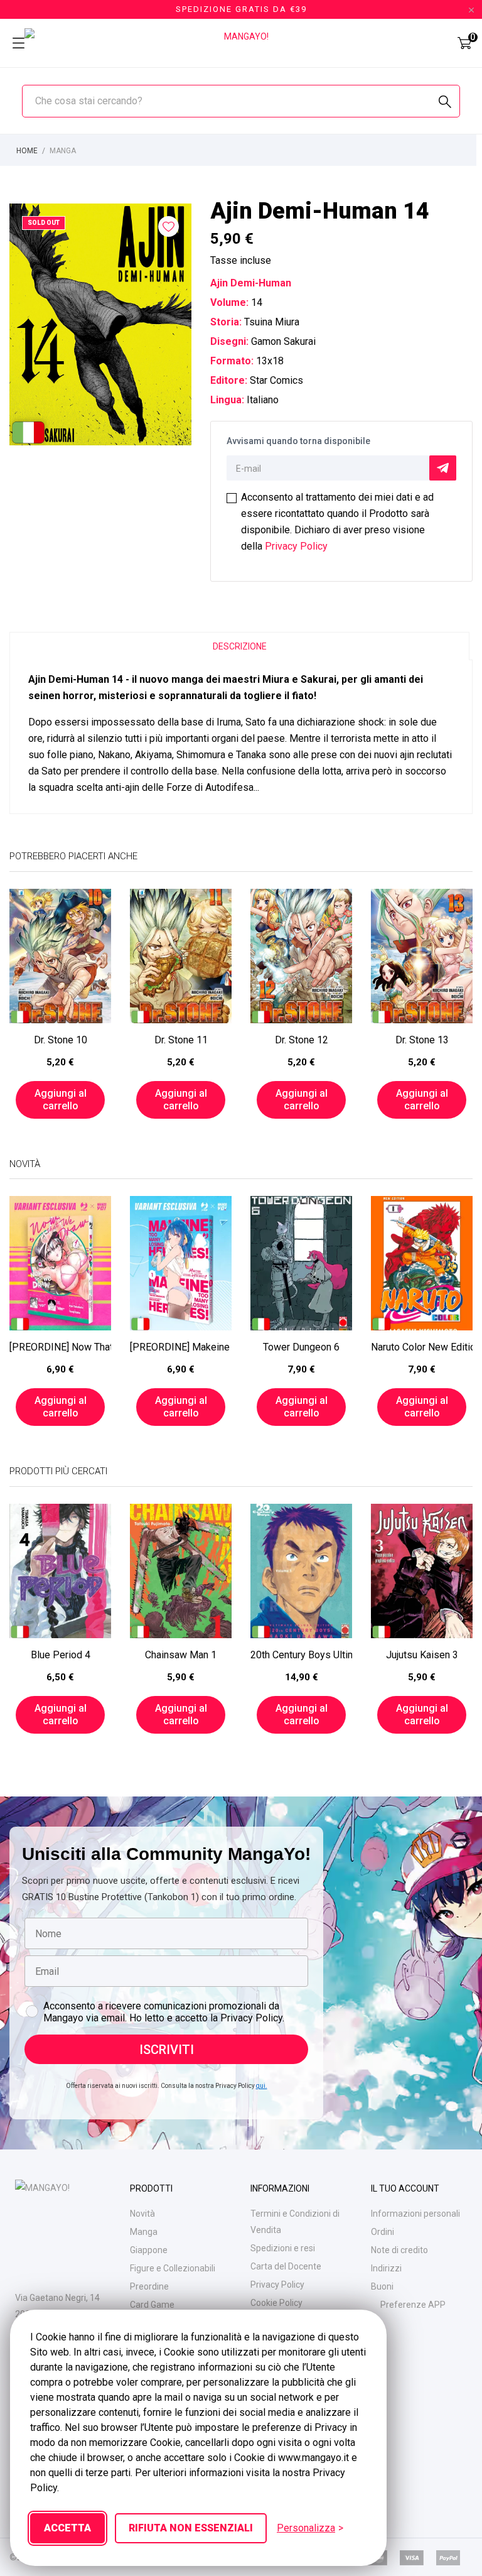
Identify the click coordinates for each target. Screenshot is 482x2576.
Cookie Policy (276, 2303)
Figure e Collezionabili (173, 2268)
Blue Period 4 (61, 1655)
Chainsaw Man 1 (181, 1655)
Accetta (67, 2528)
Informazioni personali (415, 2214)
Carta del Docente (286, 2266)
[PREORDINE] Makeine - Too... (181, 1347)
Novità (142, 2214)
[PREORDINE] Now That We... (60, 1347)
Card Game (152, 2305)
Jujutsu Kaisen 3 (422, 1655)
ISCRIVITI (167, 2050)
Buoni (382, 2286)
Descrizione (240, 646)
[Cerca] (445, 102)
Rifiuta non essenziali (191, 2528)
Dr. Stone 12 (302, 1040)
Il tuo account (405, 2188)
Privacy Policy (296, 546)
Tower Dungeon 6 (301, 1347)
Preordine (149, 2286)
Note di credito (399, 2250)
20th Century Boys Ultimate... (301, 1655)
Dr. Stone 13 (422, 1040)
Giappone (149, 2250)
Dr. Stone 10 (61, 1040)
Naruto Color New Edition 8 (422, 1347)
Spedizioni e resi (283, 2248)
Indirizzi (386, 2268)
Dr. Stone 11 (181, 1040)
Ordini (383, 2232)
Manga (144, 2232)
